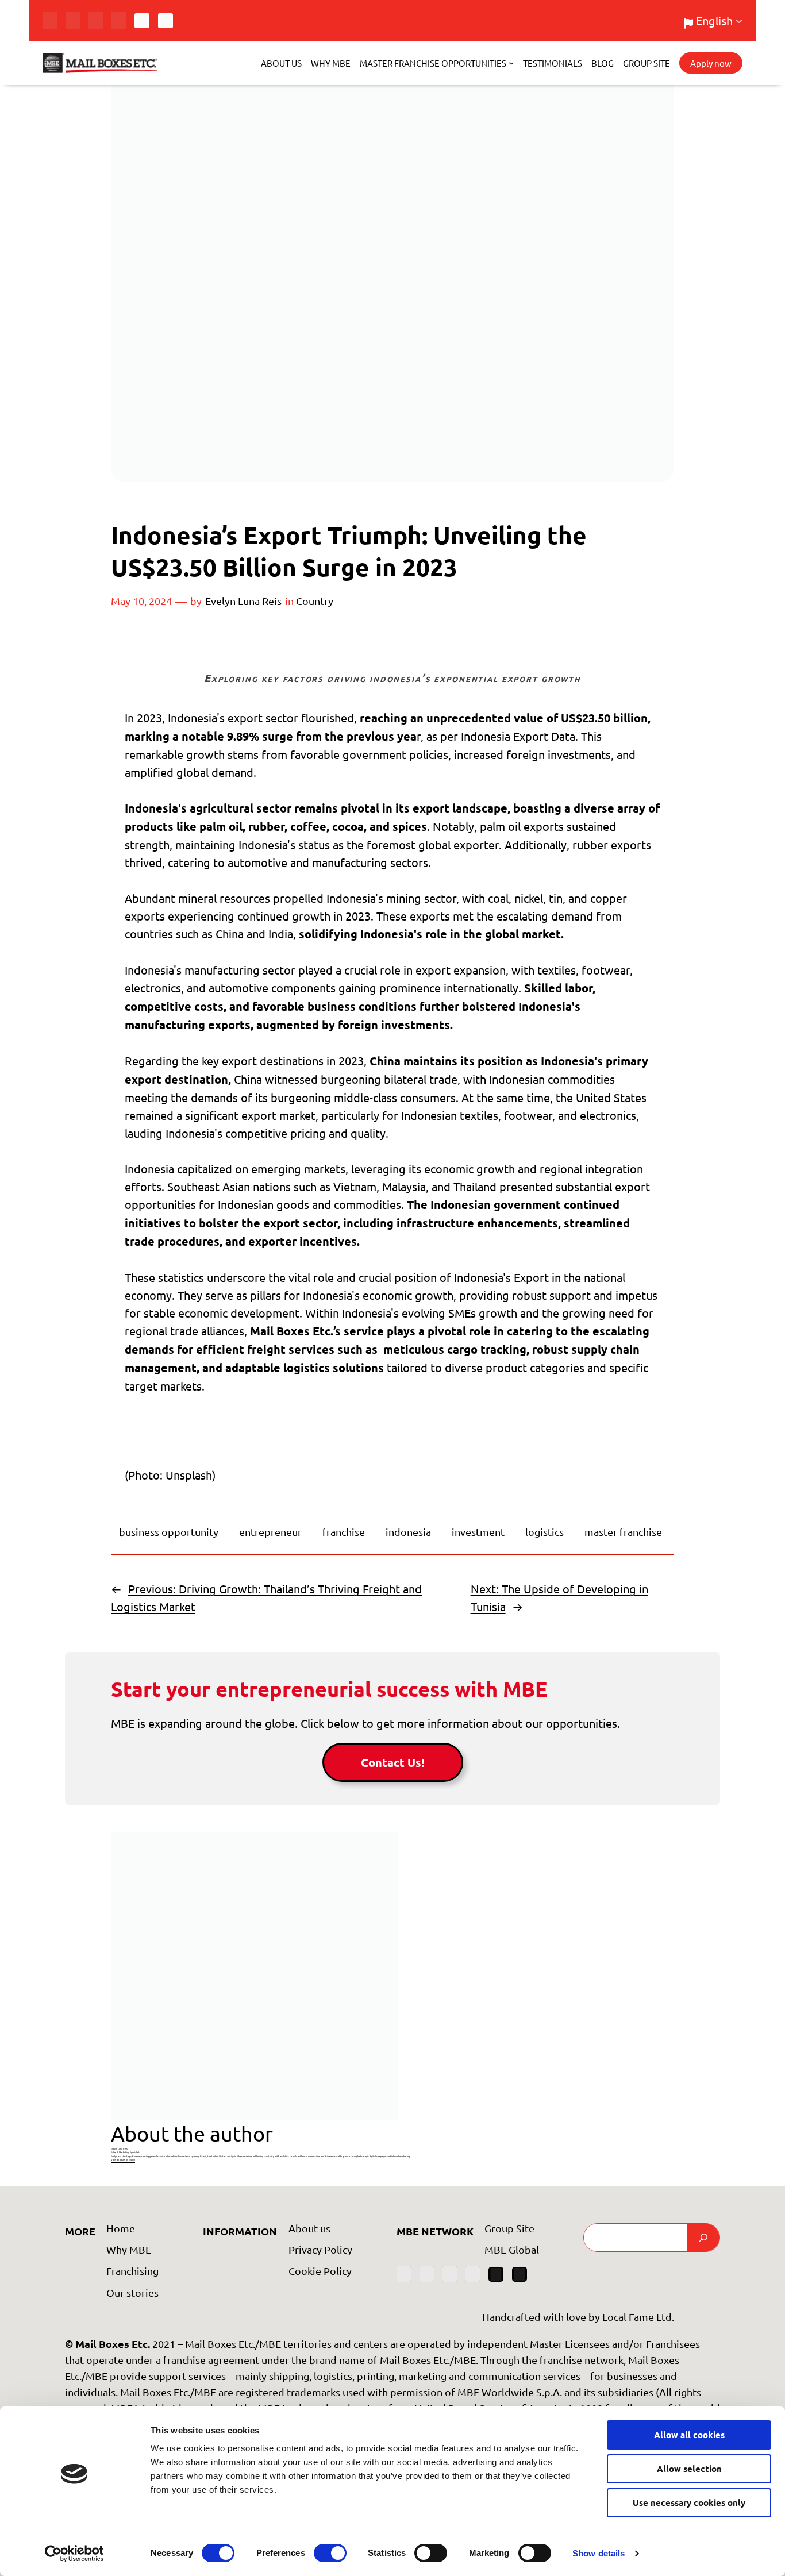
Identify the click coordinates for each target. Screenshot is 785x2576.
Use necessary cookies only (689, 2502)
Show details (599, 2553)
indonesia (408, 1532)
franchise (344, 1532)
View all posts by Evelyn (123, 2160)
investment (478, 1532)
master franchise (623, 1532)
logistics (545, 1532)
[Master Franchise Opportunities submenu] (511, 63)
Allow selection (689, 2469)
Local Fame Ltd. (638, 2317)
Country (315, 601)
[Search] (703, 2238)
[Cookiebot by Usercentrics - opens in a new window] (74, 2554)
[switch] (330, 2553)
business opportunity (169, 1532)
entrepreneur (270, 1532)
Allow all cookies (689, 2435)
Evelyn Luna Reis (243, 601)
